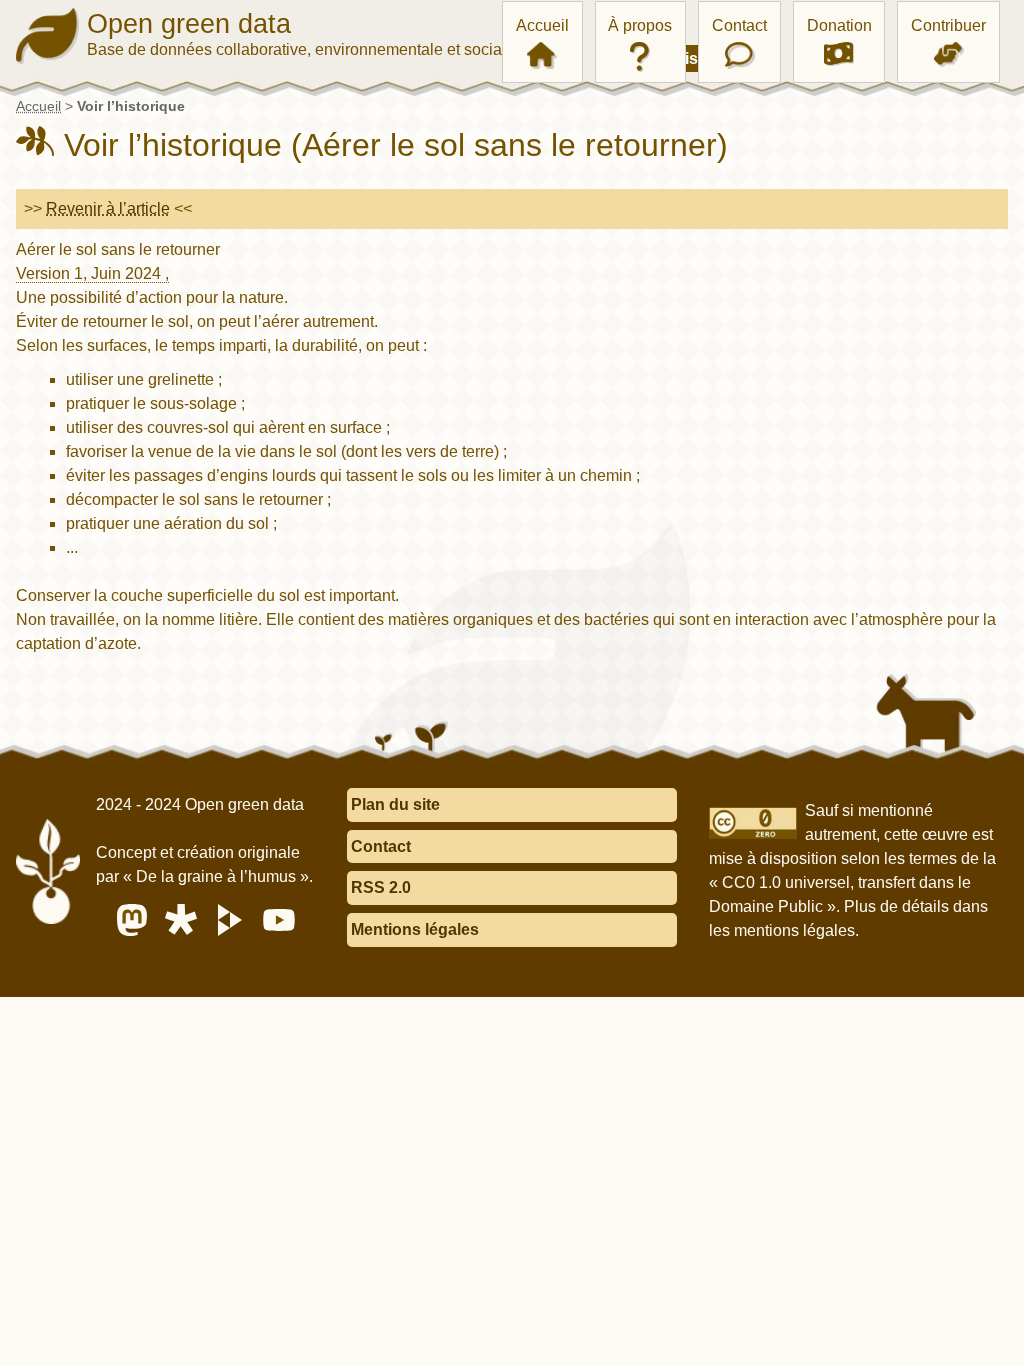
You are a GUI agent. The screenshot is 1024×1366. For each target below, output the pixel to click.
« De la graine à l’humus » (216, 876)
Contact (739, 25)
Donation (839, 25)
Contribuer (948, 25)
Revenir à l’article (108, 208)
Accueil (542, 25)
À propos (640, 25)
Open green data (189, 24)
